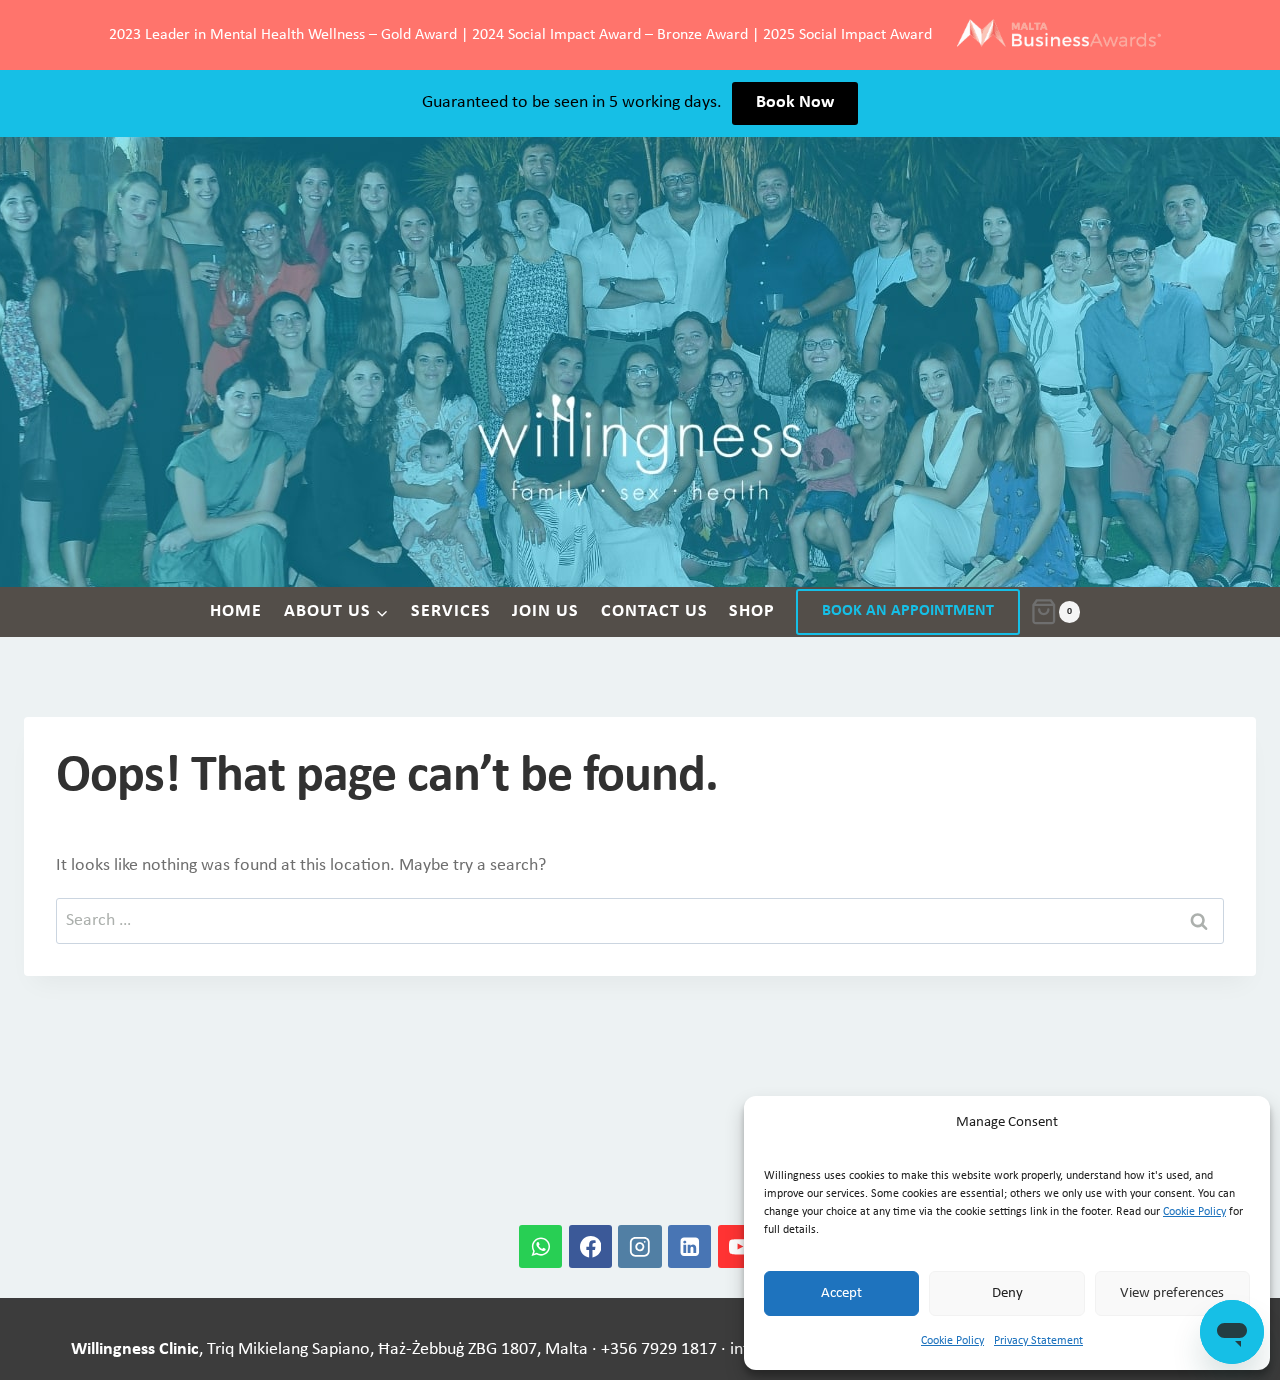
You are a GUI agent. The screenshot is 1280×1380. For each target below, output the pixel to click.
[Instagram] (639, 1246)
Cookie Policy (1194, 1212)
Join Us (545, 611)
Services (451, 611)
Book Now (795, 102)
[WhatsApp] (540, 1246)
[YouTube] (739, 1246)
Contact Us (654, 611)
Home (236, 611)
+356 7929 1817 (659, 1349)
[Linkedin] (689, 1246)
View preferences (1172, 1293)
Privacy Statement (1038, 1341)
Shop (752, 611)
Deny (1007, 1293)
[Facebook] (590, 1246)
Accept (841, 1293)
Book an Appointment (908, 611)
